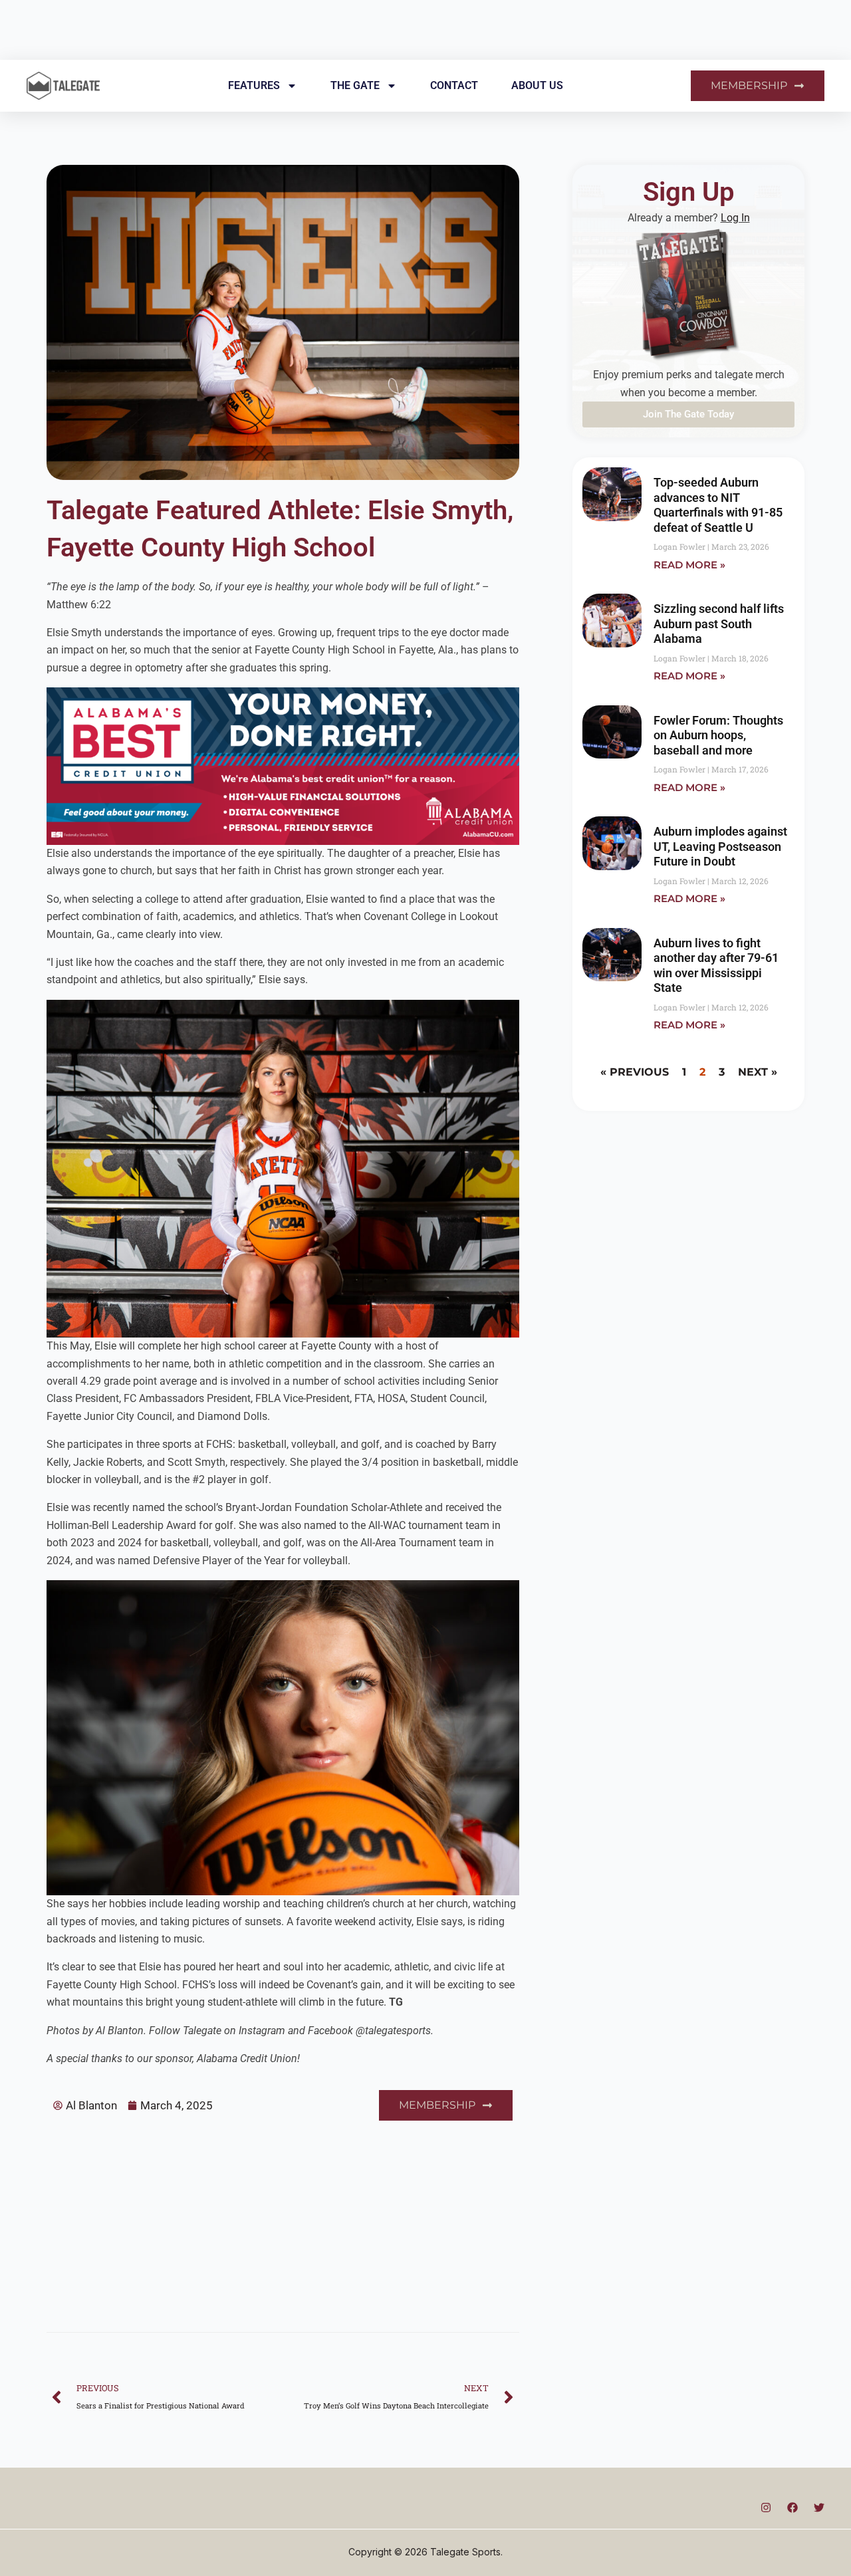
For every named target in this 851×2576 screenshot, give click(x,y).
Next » (758, 1072)
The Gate (355, 85)
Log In (735, 218)
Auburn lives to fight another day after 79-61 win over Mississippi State (716, 966)
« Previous (635, 1072)
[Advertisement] (283, 2220)
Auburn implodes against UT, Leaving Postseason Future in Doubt (720, 846)
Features (254, 85)
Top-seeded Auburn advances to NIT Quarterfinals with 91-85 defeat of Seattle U (718, 505)
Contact (454, 85)
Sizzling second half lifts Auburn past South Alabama (719, 624)
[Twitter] (819, 2508)
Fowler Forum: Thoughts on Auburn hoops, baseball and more (718, 735)
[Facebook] (792, 2508)
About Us (537, 85)
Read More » (689, 565)
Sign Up (689, 192)
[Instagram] (766, 2508)
